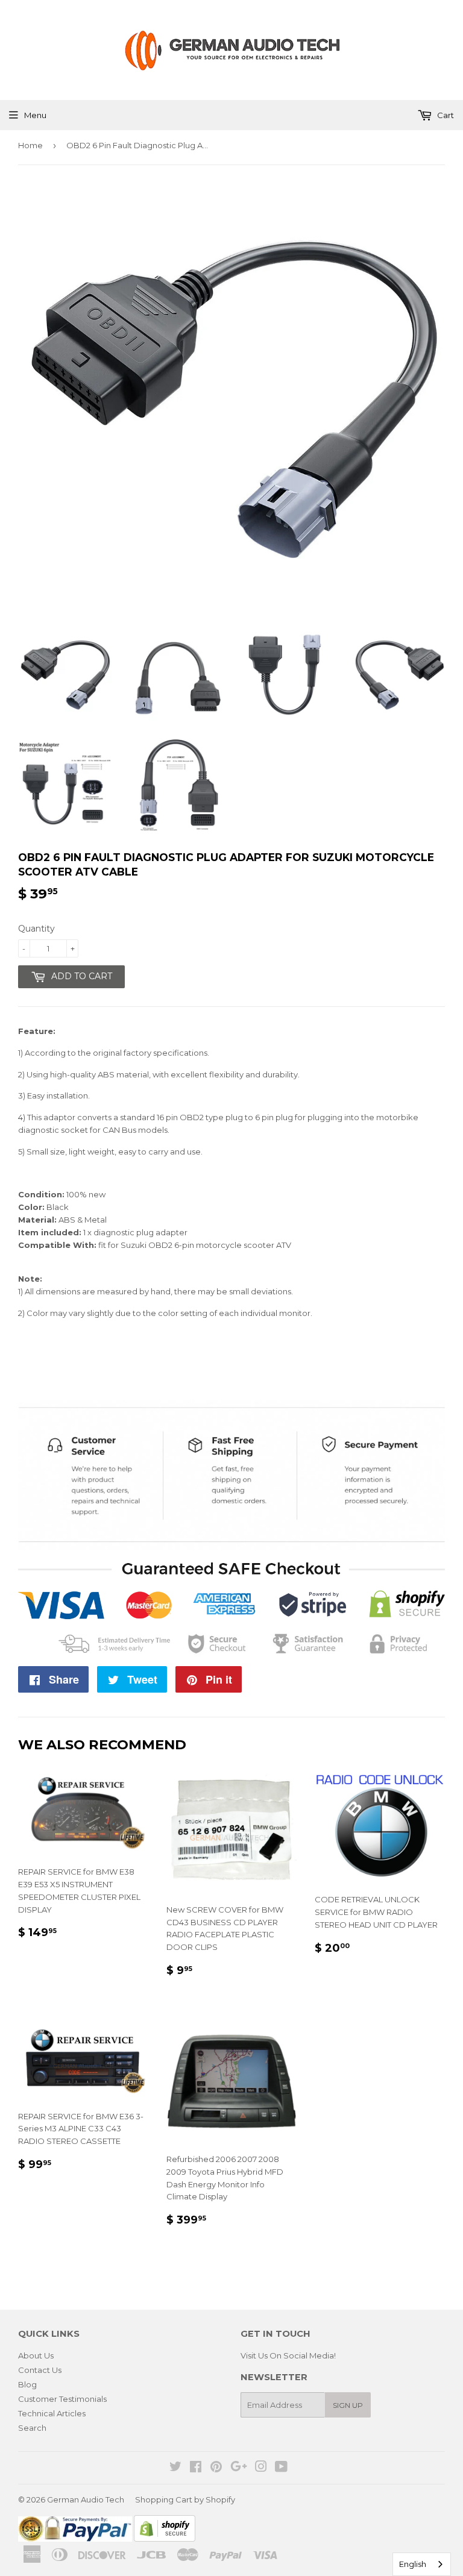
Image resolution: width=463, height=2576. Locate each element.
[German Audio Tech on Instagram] (261, 2468)
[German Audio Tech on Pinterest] (216, 2468)
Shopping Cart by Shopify (185, 2499)
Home (30, 145)
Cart (445, 115)
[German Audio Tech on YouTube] (281, 2468)
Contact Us (40, 2370)
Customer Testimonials (62, 2399)
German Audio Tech (86, 2499)
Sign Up (348, 2405)
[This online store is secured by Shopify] (165, 2539)
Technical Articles (52, 2413)
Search (32, 2428)
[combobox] (422, 2564)
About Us (36, 2355)
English (413, 2564)
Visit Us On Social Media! (288, 2355)
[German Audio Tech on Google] (239, 2468)
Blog (27, 2384)
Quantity (36, 929)
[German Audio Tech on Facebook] (196, 2468)
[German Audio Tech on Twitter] (175, 2468)
